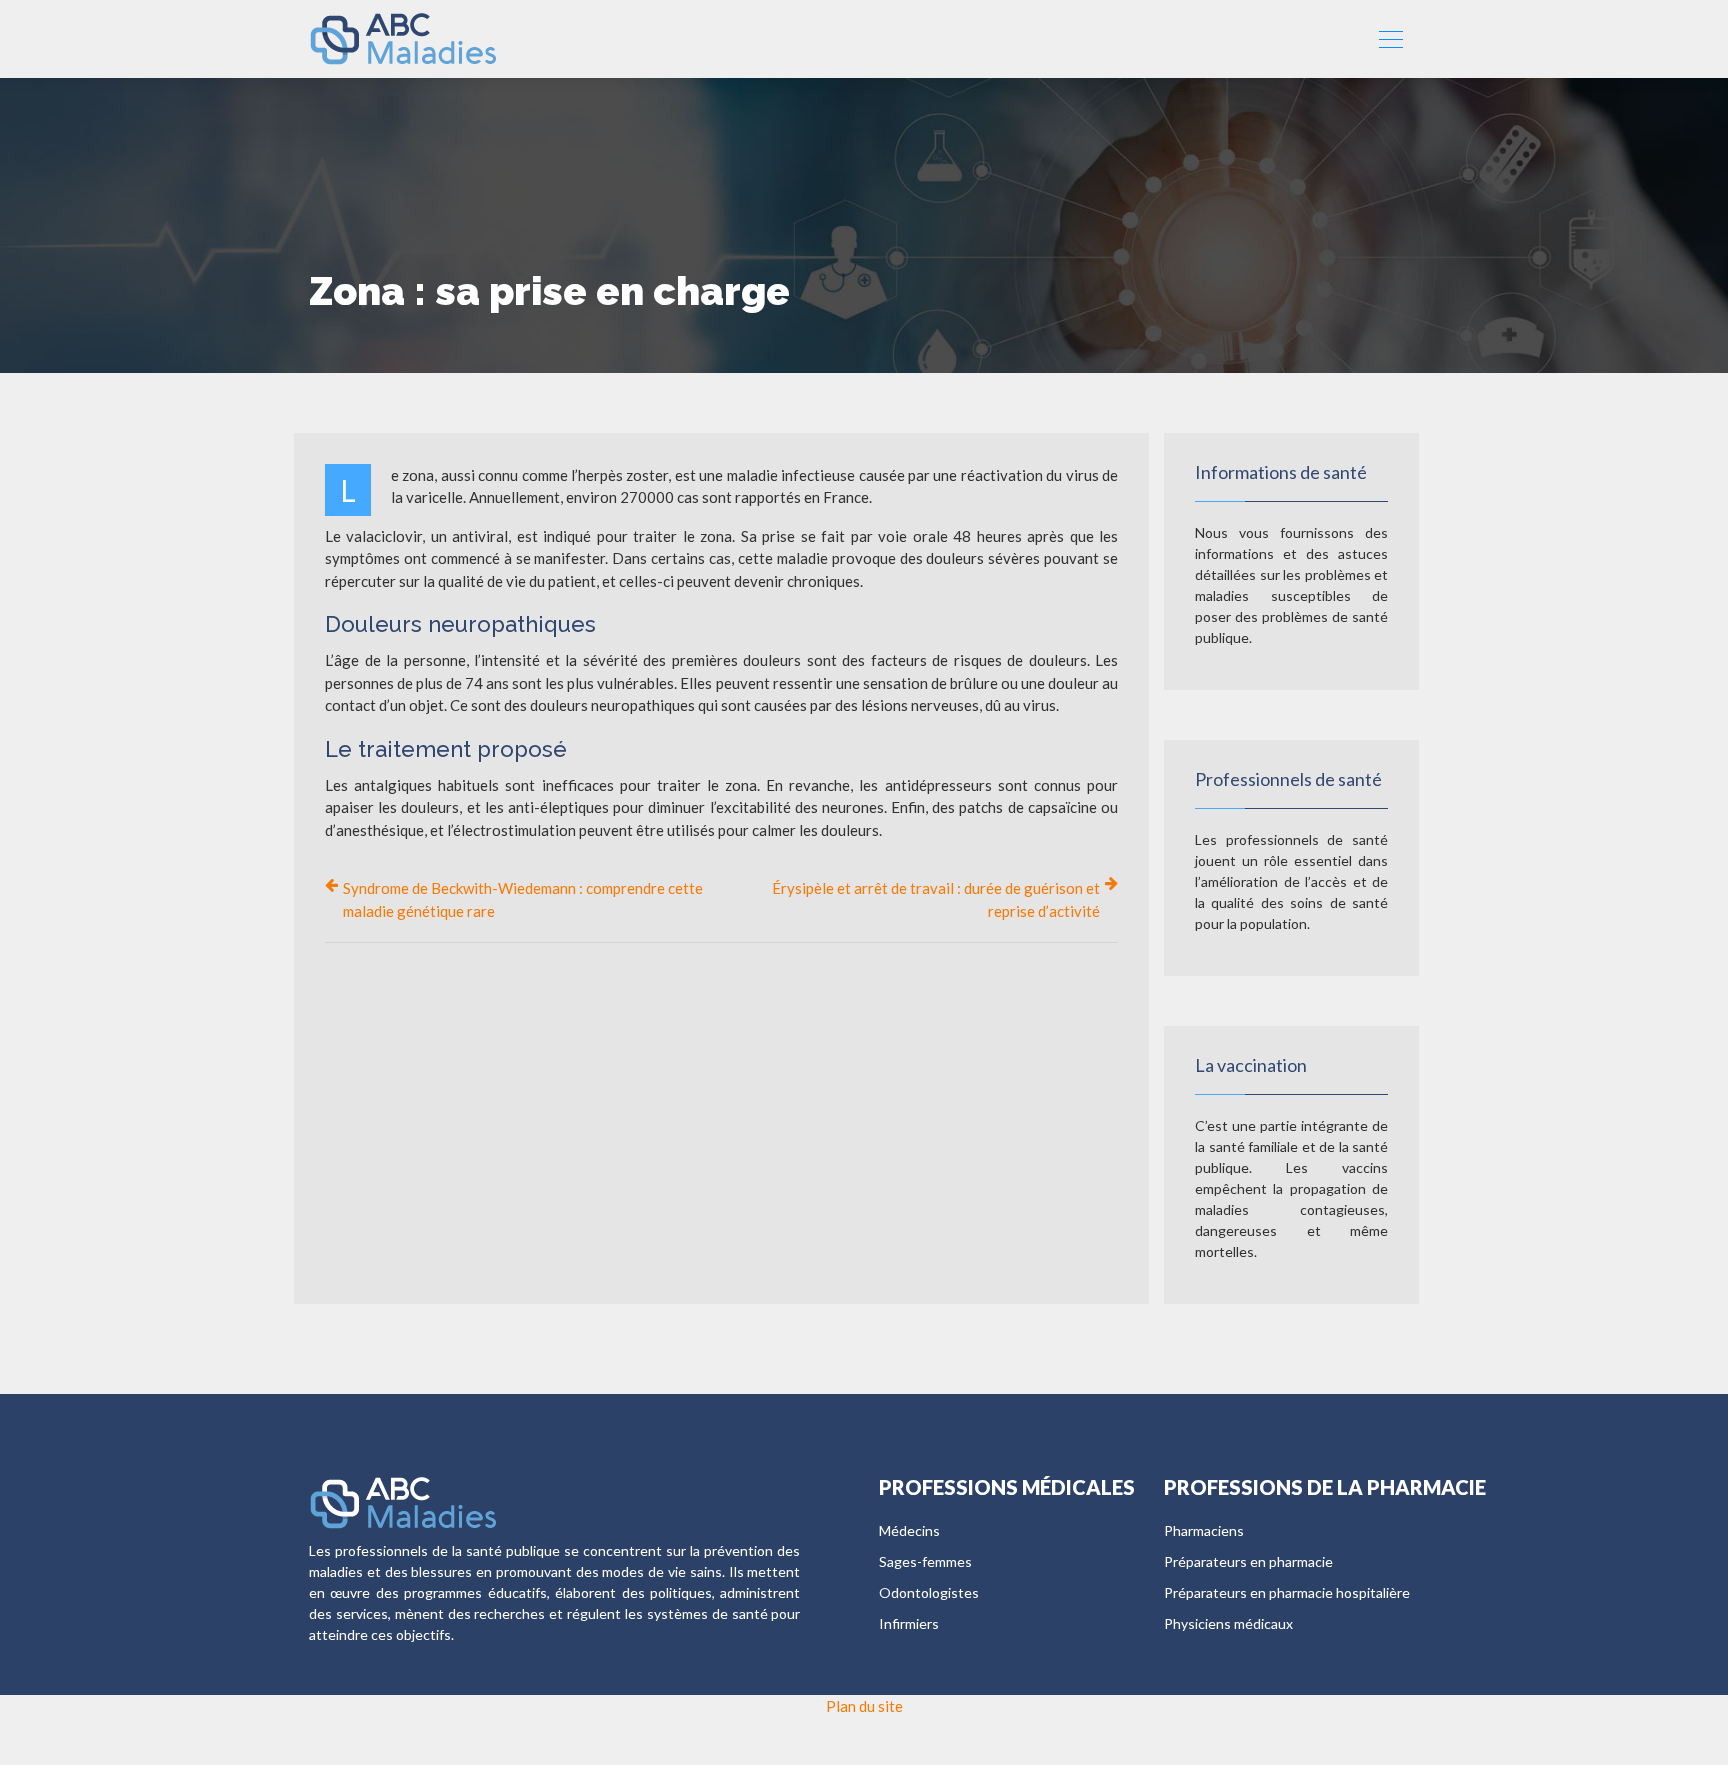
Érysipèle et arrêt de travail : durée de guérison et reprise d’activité (936, 899)
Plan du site (864, 1706)
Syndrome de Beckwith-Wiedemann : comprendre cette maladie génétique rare (523, 899)
